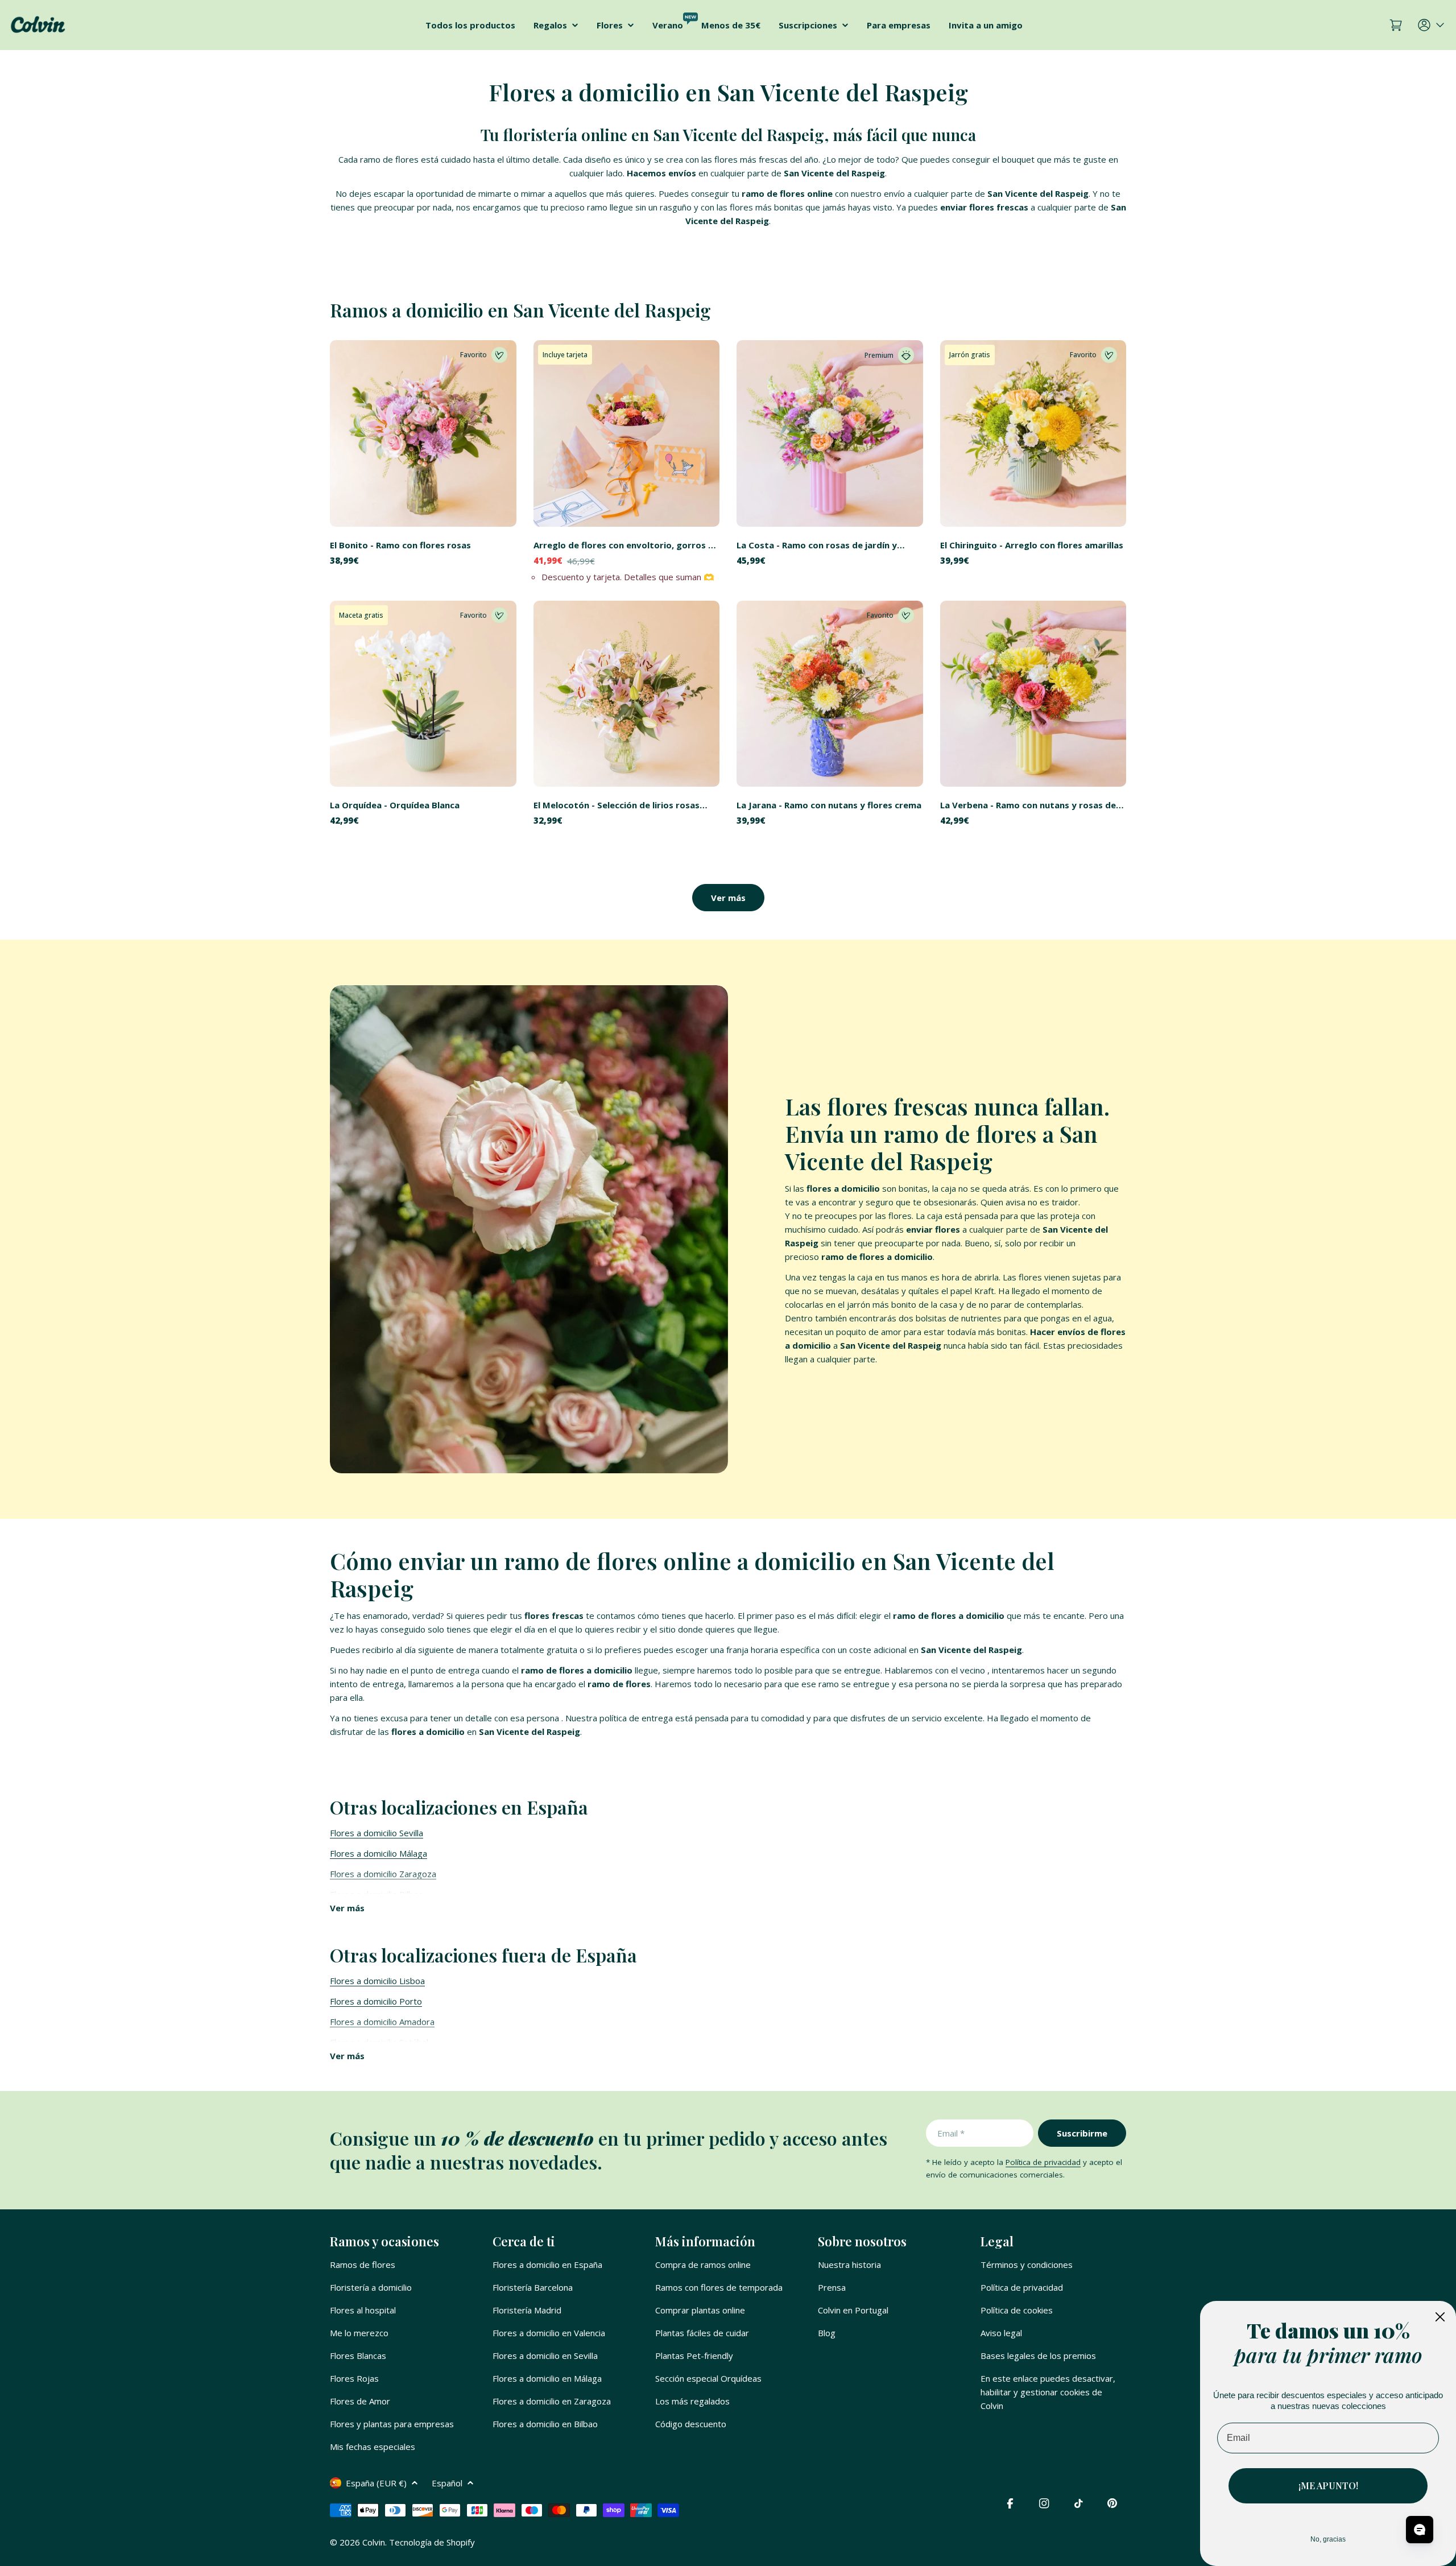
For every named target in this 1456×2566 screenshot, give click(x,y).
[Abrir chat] (1420, 2530)
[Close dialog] (1440, 2317)
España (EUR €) (376, 2483)
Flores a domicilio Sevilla (377, 1833)
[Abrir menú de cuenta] (1432, 25)
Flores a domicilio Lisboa (377, 1981)
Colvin (374, 2542)
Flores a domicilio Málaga (379, 1853)
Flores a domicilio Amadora (382, 2022)
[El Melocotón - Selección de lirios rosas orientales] (627, 694)
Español (447, 2483)
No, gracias (1328, 2539)
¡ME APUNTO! (1328, 2486)
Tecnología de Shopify (432, 2542)
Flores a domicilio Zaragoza (383, 1874)
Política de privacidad (1043, 2162)
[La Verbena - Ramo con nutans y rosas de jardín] (1033, 694)
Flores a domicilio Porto (376, 2001)
